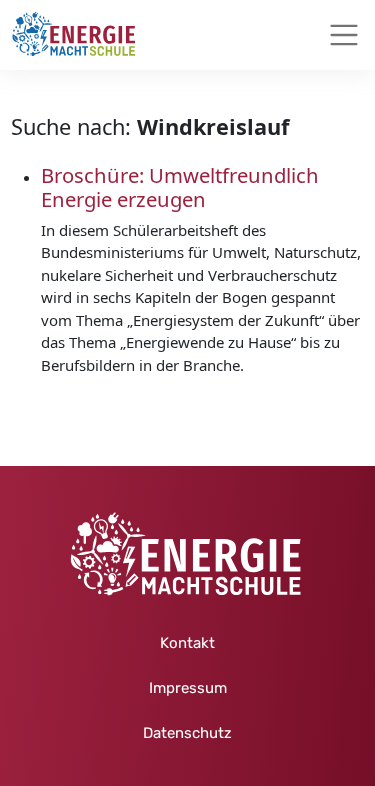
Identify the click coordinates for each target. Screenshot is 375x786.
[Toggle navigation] (344, 35)
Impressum (188, 688)
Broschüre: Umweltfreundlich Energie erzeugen (180, 187)
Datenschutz (187, 733)
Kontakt (187, 643)
